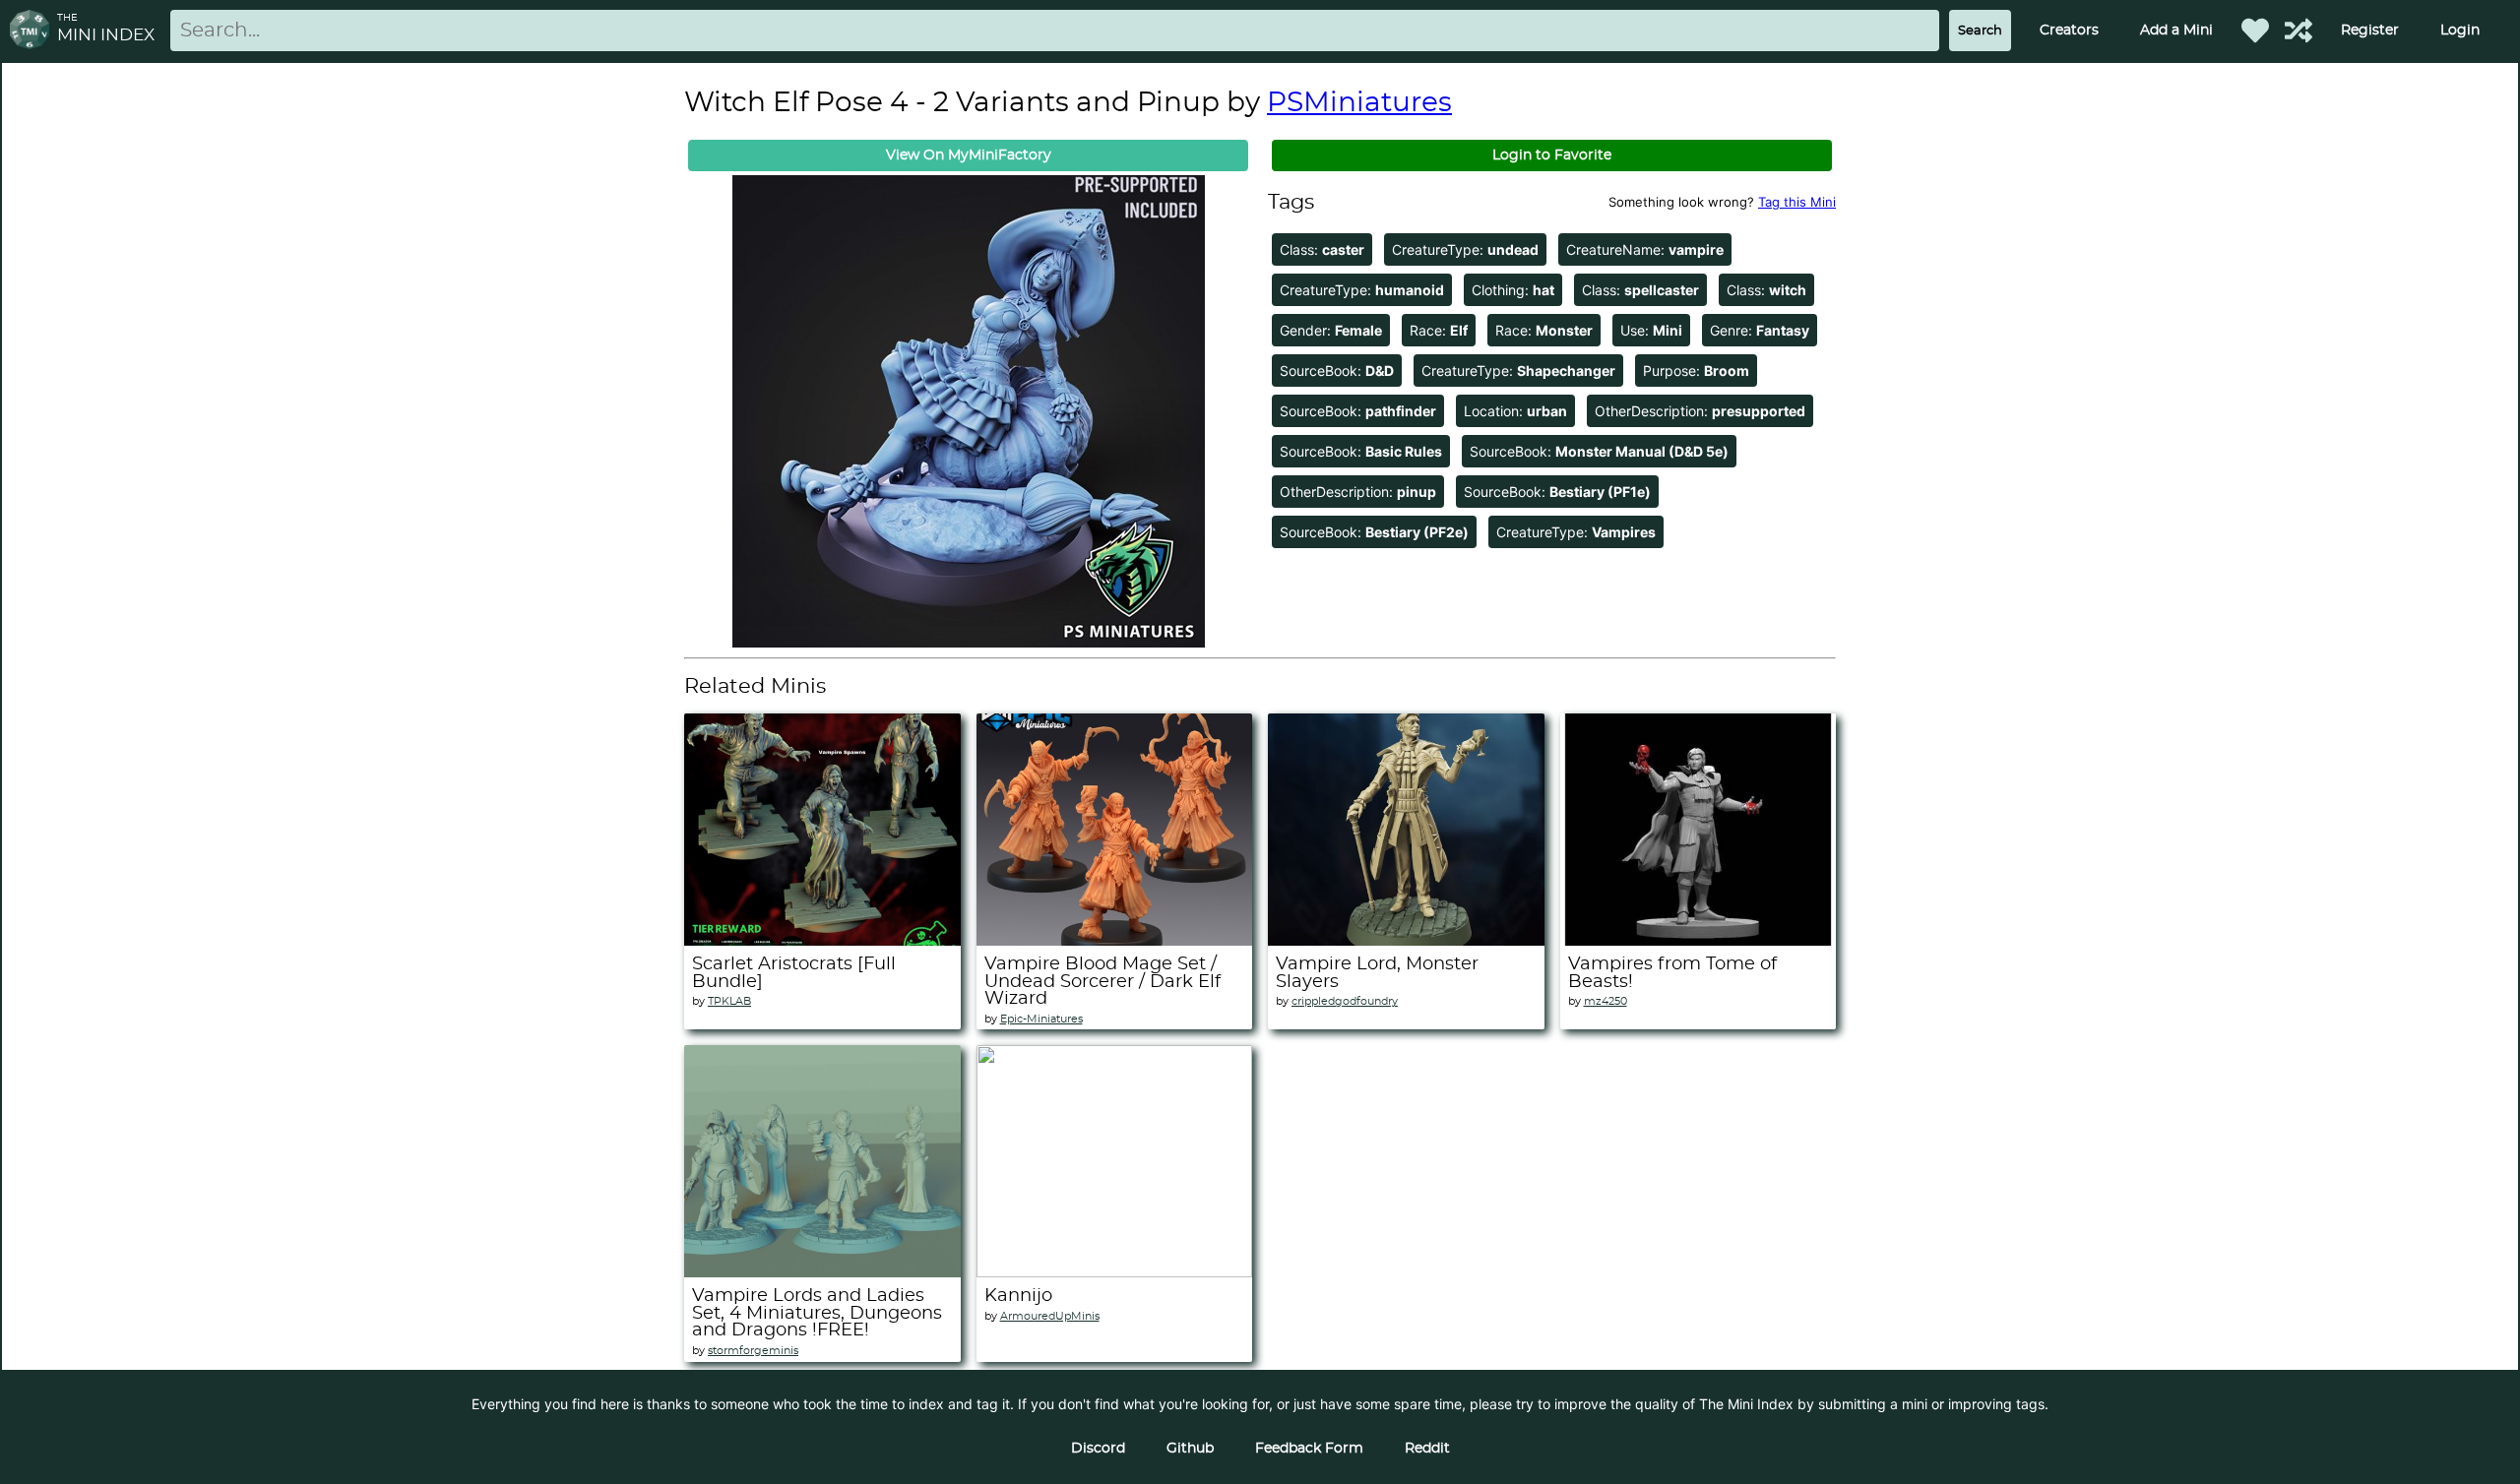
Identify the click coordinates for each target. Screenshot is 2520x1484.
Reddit (1427, 1449)
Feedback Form (1309, 1449)
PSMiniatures (1359, 103)
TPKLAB (729, 1001)
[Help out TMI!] (2299, 31)
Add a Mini (2176, 31)
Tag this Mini (1797, 202)
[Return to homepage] (33, 31)
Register (2370, 31)
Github (1190, 1449)
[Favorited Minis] (2255, 31)
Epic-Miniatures (1041, 1019)
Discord (1098, 1449)
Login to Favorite (1552, 155)
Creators (2069, 31)
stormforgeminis (753, 1351)
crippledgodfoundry (1345, 1001)
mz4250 (1606, 1001)
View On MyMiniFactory (969, 155)
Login (2460, 31)
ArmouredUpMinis (1050, 1316)
